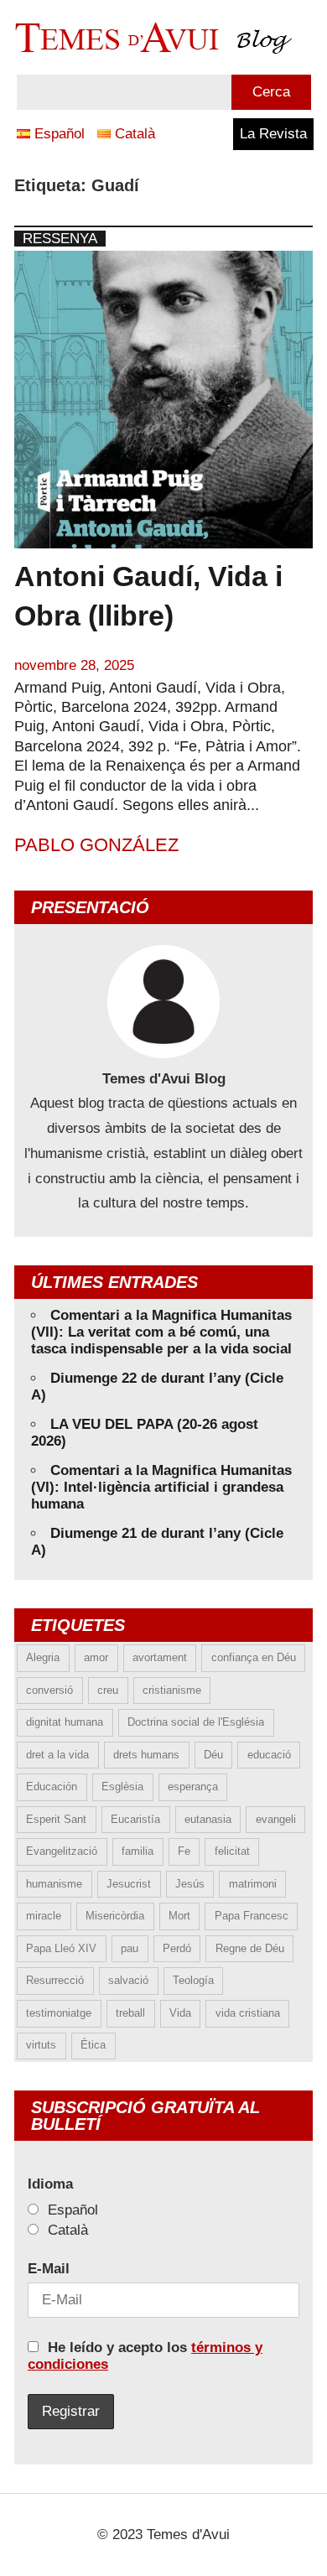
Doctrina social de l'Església (196, 1722)
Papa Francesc (252, 1916)
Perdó (177, 1948)
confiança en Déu (254, 1657)
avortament (160, 1657)
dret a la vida (57, 1755)
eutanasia (208, 1819)
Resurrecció (55, 1980)
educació (269, 1755)
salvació (128, 1980)
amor (96, 1657)
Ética (93, 2045)
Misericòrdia (115, 1916)
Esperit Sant (56, 1819)
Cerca (271, 92)
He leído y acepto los (145, 2356)
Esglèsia (122, 1787)
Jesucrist (129, 1884)
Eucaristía (135, 1819)
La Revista (273, 134)
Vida (180, 2013)
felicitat (232, 1851)
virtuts (41, 2045)
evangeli (276, 1819)
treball (130, 2013)
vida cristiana (248, 2013)
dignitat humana (65, 1722)
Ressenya (60, 239)
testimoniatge (59, 2013)
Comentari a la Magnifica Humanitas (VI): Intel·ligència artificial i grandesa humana (161, 1487)
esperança (193, 1787)
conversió (49, 1690)
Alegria (43, 1657)
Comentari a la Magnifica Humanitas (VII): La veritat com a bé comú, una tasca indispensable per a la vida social (161, 1332)
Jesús (190, 1884)
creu (108, 1690)
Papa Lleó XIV (61, 1948)
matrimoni (253, 1884)
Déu (213, 1755)
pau (130, 1948)
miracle (44, 1916)
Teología (193, 1980)
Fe (184, 1851)
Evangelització (62, 1851)
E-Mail (49, 2269)
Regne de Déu (250, 1948)
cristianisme (172, 1690)
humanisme (54, 1884)
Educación (52, 1787)
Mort (179, 1916)
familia (138, 1851)
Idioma (50, 2184)
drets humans (146, 1755)
